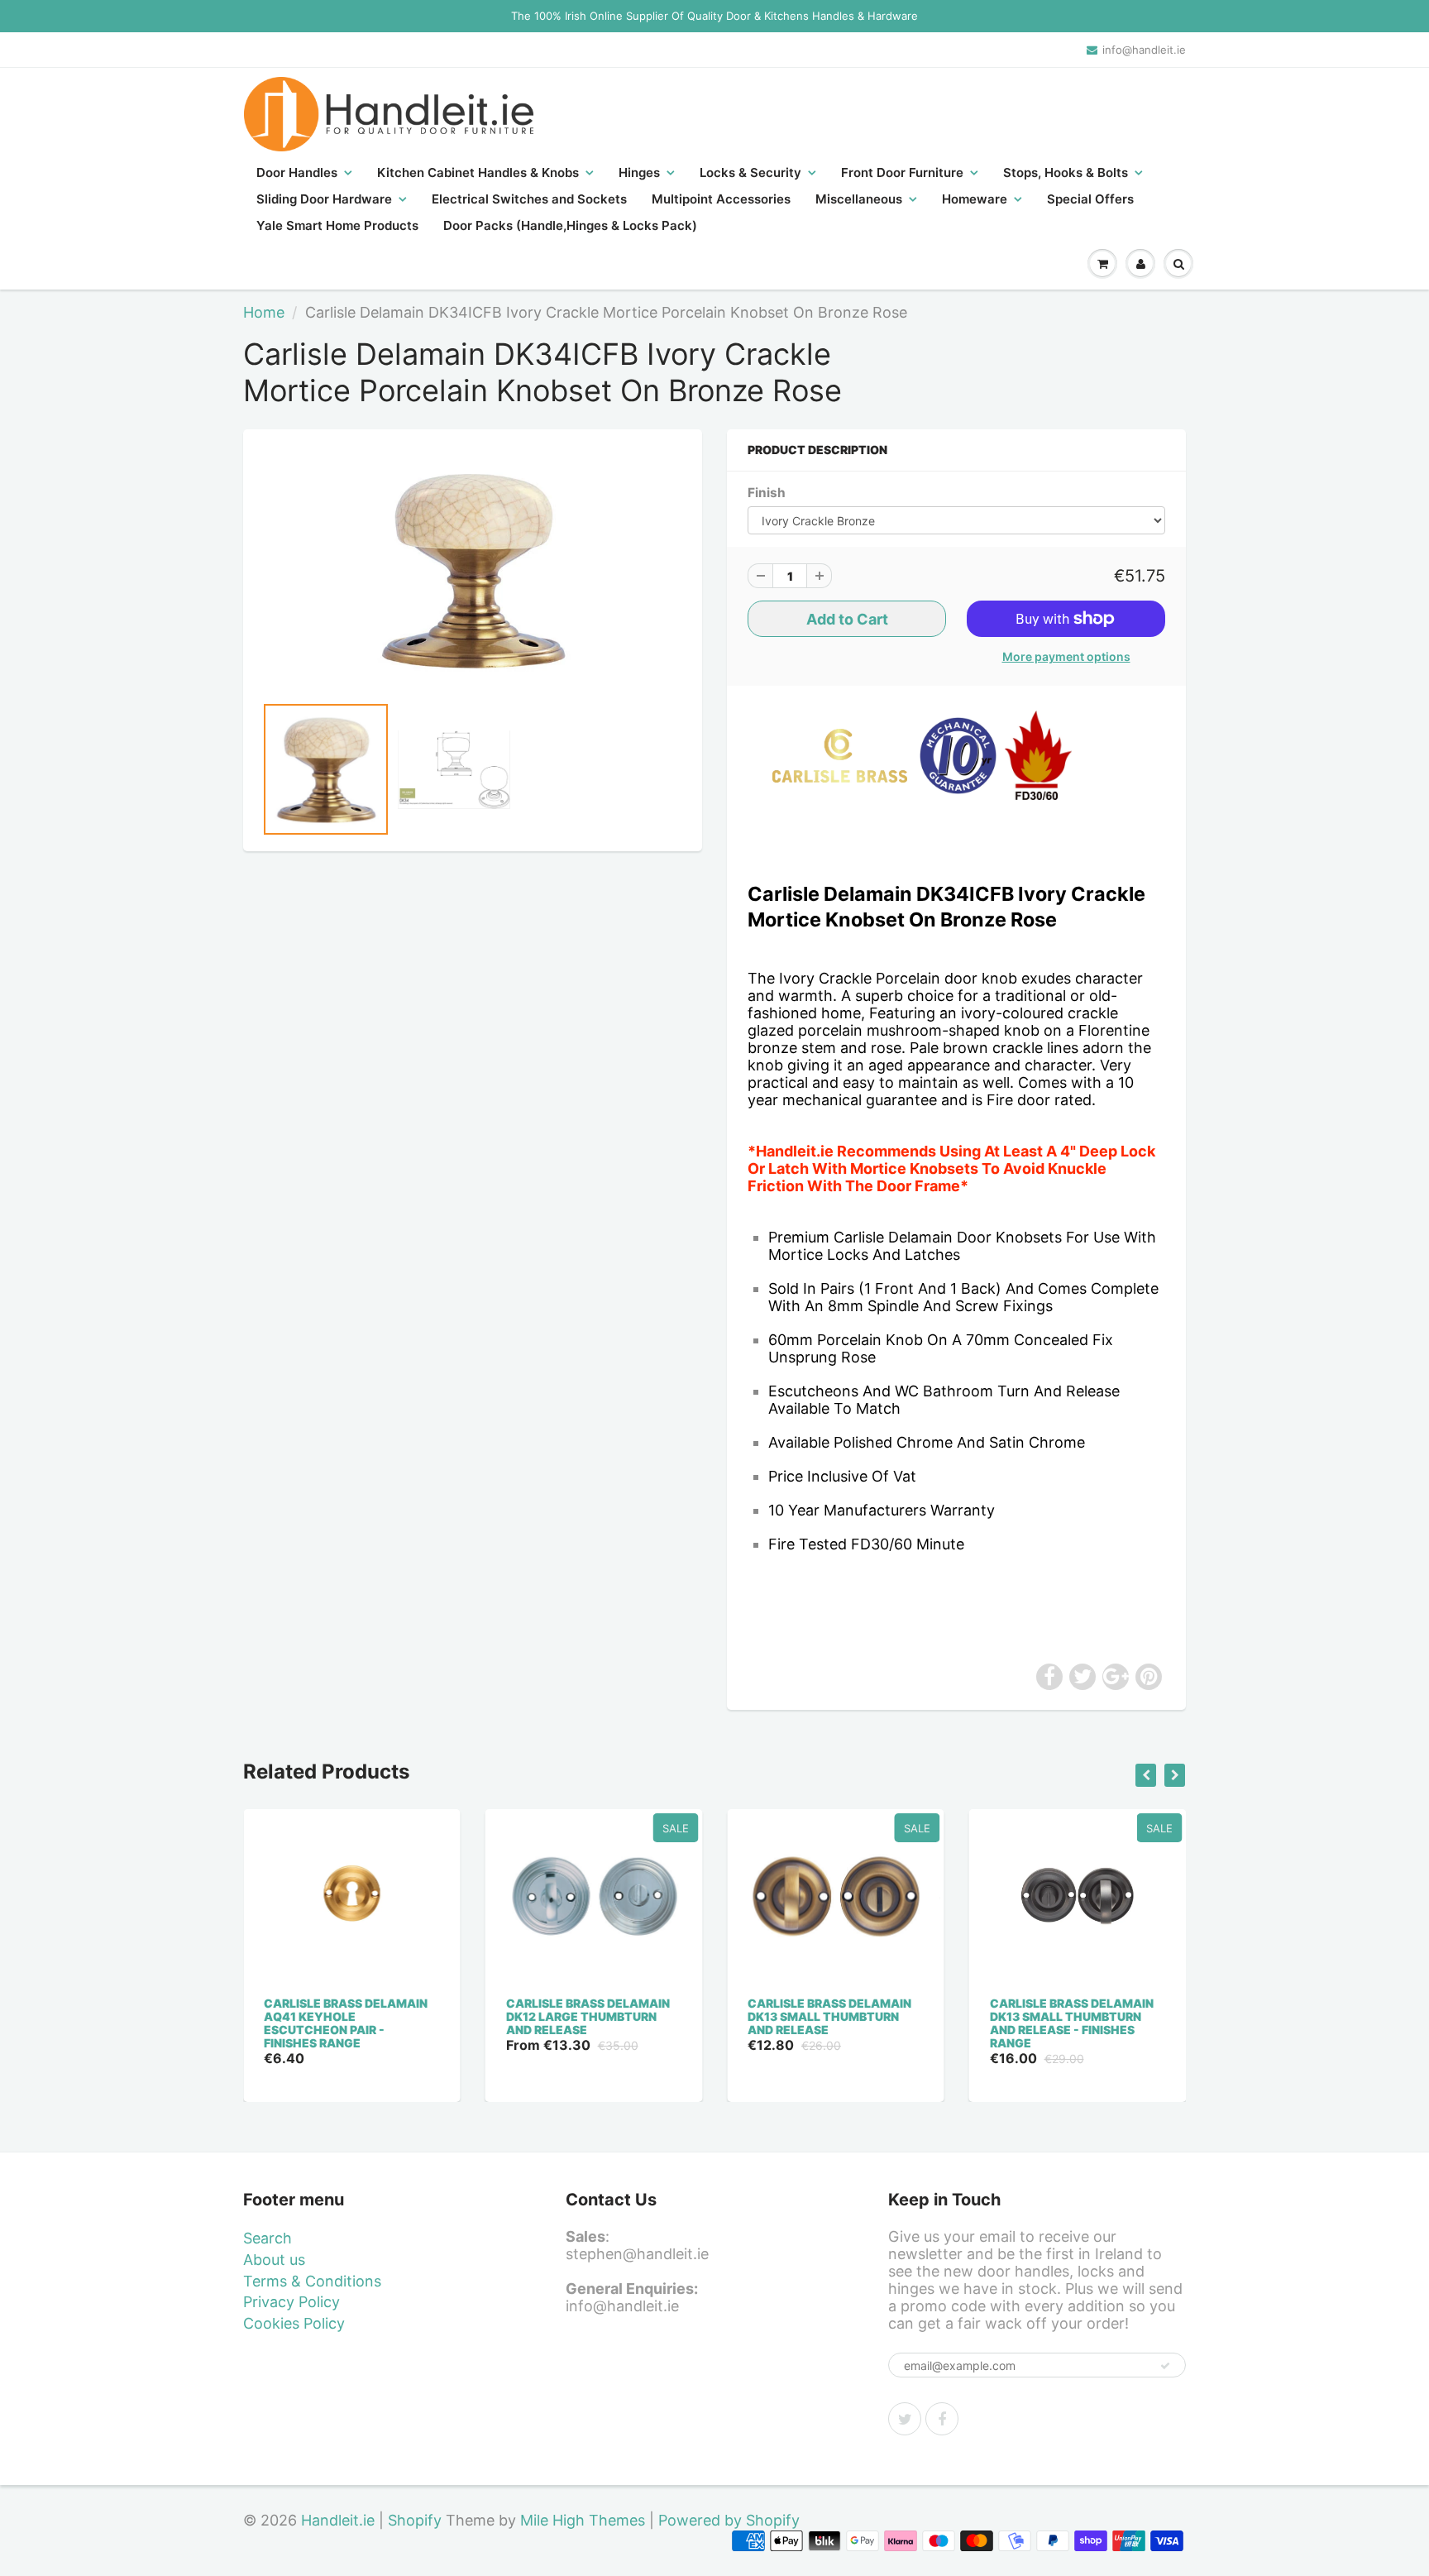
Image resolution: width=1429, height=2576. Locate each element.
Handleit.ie (340, 2520)
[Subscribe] (1165, 2366)
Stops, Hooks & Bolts (1066, 172)
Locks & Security (750, 172)
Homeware (975, 199)
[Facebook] (942, 2419)
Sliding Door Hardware (324, 199)
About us (274, 2260)
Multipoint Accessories (721, 199)
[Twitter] (905, 2419)
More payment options (1066, 656)
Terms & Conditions (312, 2281)
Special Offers (1090, 199)
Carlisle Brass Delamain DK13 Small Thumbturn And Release (829, 2016)
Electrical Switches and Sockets (529, 199)
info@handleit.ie (1144, 50)
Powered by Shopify (729, 2520)
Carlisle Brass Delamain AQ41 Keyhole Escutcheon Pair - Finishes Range (346, 2023)
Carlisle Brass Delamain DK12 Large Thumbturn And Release (588, 2016)
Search (268, 2238)
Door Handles (297, 172)
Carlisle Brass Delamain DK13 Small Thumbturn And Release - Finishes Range (1072, 2023)
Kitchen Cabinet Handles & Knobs (478, 172)
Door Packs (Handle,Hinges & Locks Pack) (570, 225)
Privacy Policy (292, 2302)
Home (264, 312)
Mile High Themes (583, 2520)
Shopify (415, 2520)
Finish (767, 493)
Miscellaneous (859, 199)
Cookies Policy (294, 2323)
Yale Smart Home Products (337, 225)
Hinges (639, 172)
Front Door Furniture (902, 172)
